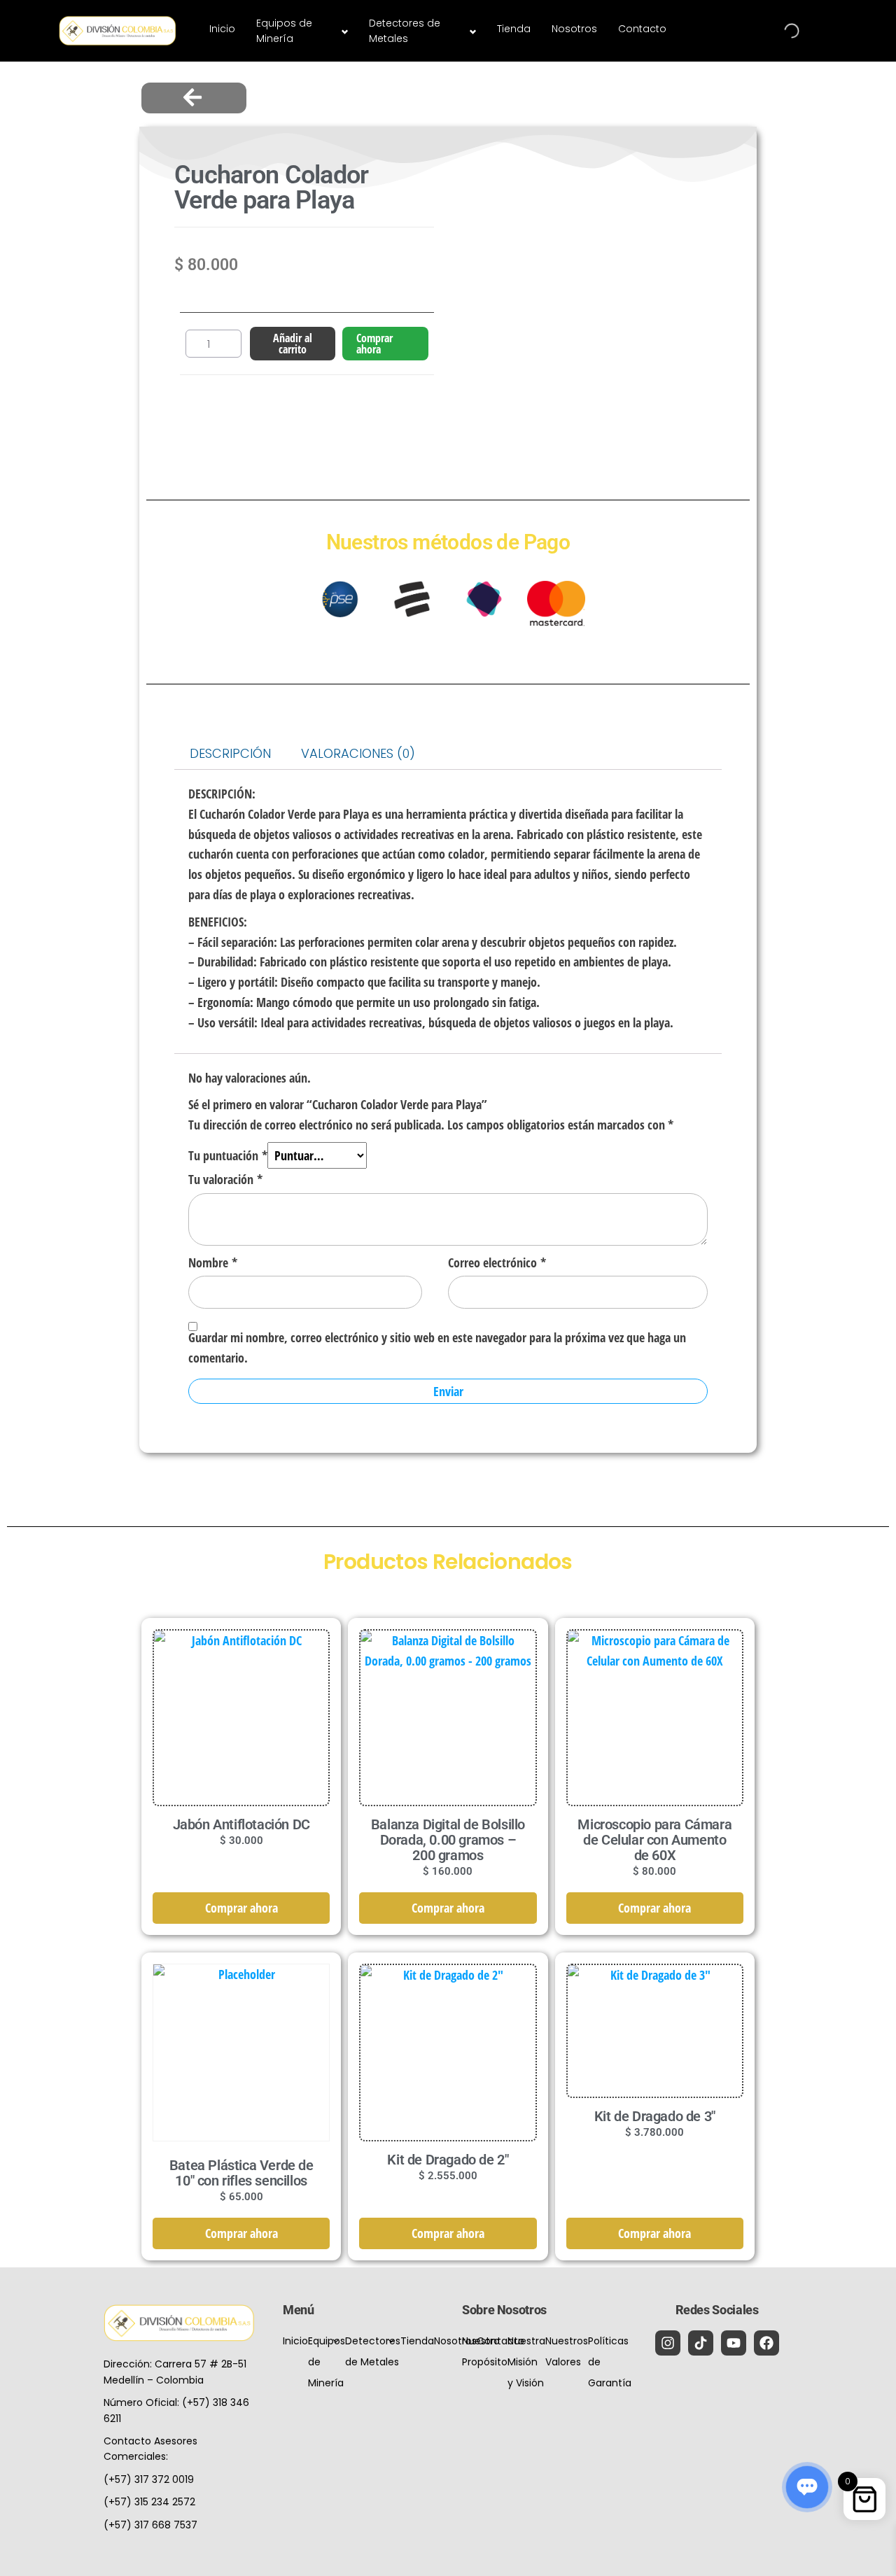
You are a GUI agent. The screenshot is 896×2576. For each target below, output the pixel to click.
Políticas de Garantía (610, 2362)
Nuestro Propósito (485, 2351)
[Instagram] (668, 2343)
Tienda (514, 29)
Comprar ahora (374, 344)
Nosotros (574, 29)
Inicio (222, 29)
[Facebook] (766, 2343)
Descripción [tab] (230, 753)
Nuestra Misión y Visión (526, 2362)
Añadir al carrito (293, 344)
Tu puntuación (228, 1155)
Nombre (213, 1262)
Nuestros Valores (567, 2351)
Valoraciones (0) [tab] (358, 753)
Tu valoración (225, 1179)
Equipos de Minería (284, 31)
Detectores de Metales (405, 31)
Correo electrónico (497, 1262)
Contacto (642, 29)
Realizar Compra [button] (241, 1750)
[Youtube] (734, 2343)
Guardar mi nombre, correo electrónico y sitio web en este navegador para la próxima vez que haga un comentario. (437, 1347)
